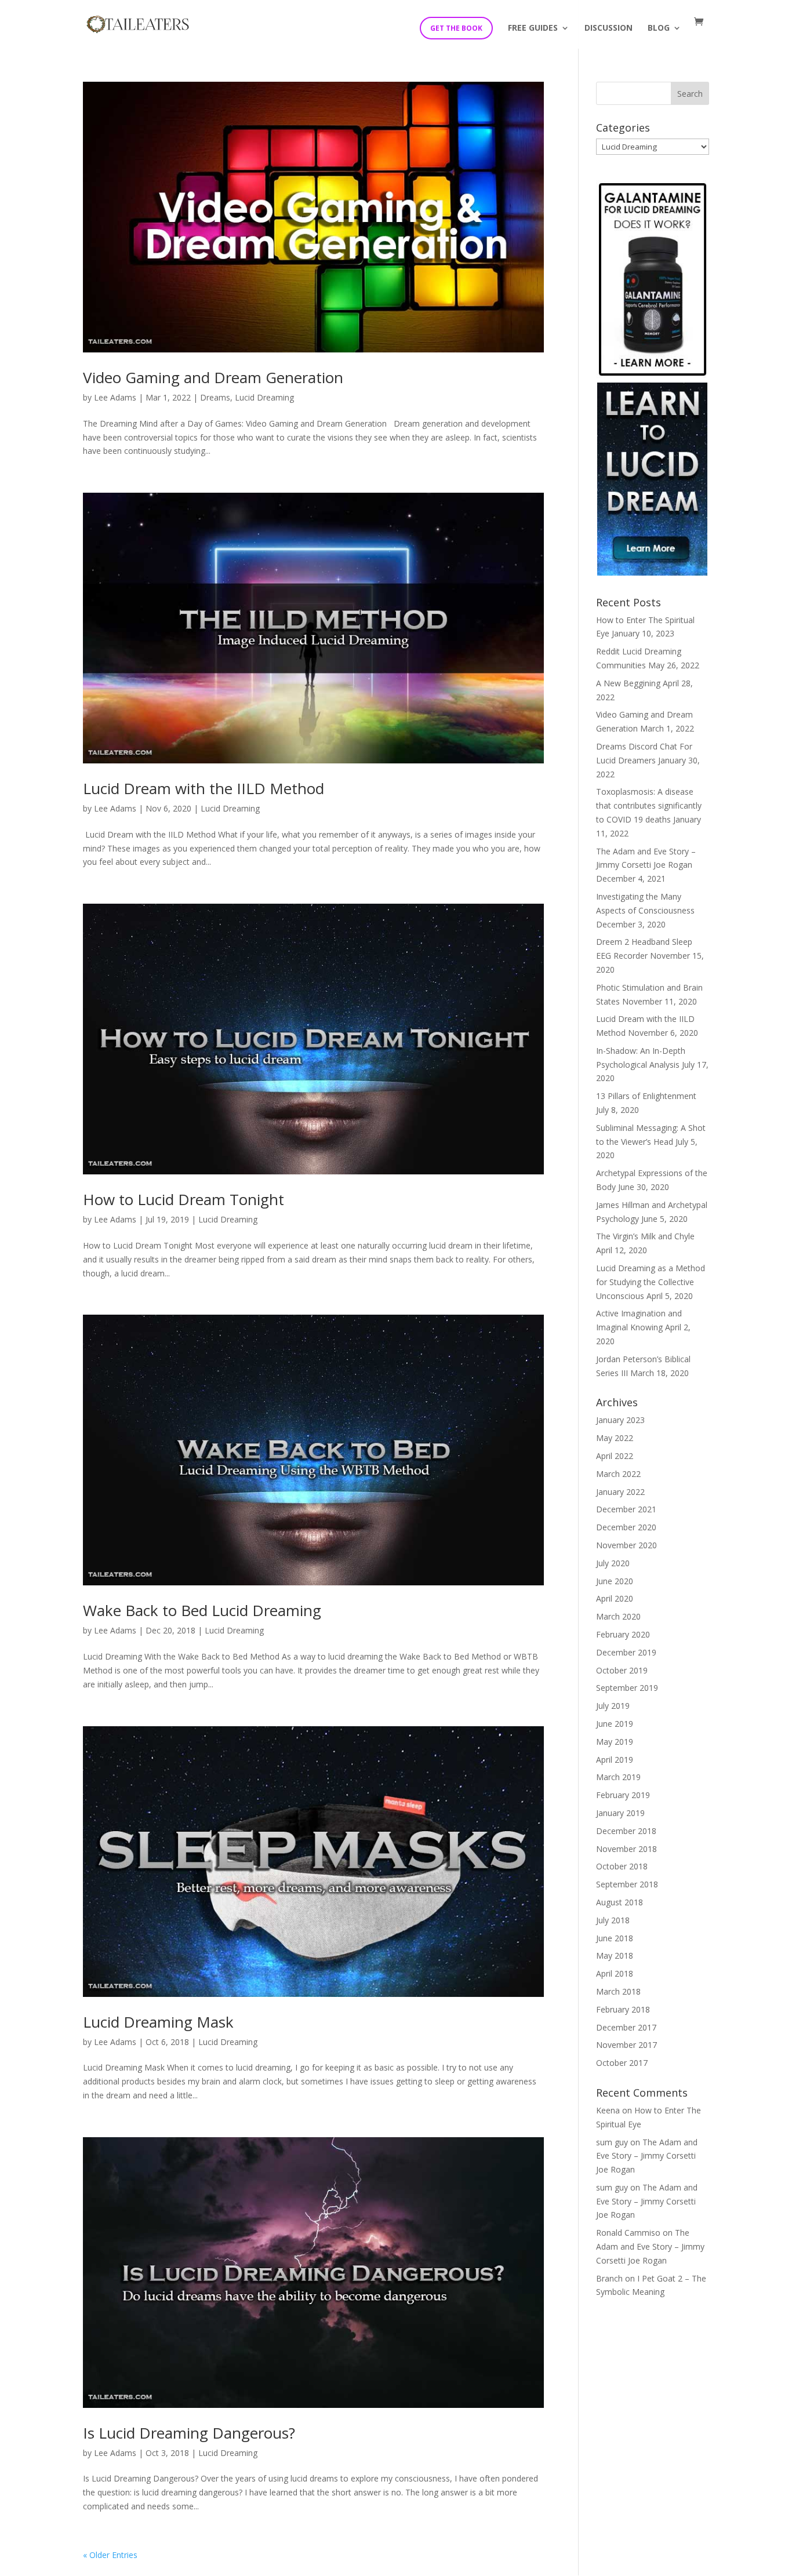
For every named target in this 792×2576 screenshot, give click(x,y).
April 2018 (615, 1973)
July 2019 (613, 1706)
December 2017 (626, 2027)
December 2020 (626, 1527)
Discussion (608, 28)
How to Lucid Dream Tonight (184, 1199)
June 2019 (615, 1724)
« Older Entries (110, 2555)
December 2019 (626, 1652)
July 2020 (613, 1563)
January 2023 (620, 1420)
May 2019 (615, 1742)
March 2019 (618, 1777)
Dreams (215, 397)
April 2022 (615, 1456)
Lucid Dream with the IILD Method (204, 788)
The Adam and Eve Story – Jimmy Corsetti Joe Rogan (647, 2156)
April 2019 (615, 1760)
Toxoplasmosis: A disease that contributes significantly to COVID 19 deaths (649, 805)
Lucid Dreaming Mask (158, 2022)
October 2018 (622, 1866)
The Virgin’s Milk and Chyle (645, 1236)
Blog (659, 28)
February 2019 (623, 1795)
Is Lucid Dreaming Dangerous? (189, 2433)
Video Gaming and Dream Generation (213, 377)
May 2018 (615, 1955)
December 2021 (626, 1509)
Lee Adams (115, 397)
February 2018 (623, 2009)
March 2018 (618, 1991)
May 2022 (615, 1438)
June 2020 (615, 1581)
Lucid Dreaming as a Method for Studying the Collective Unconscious (651, 1282)
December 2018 (626, 1831)
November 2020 (626, 1545)
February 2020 (623, 1634)
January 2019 (620, 1813)
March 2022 (618, 1474)
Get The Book (456, 28)
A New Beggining (628, 683)
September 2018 (627, 1884)
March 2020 (618, 1616)
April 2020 (615, 1598)
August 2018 (620, 1902)
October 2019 (622, 1670)
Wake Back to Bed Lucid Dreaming (202, 1610)
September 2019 (627, 1688)
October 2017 (622, 2063)
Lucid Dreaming (264, 397)
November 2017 (626, 2045)
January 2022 (620, 1492)
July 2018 (613, 1920)
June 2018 (615, 1938)
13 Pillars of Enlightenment (646, 1096)
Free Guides (533, 28)
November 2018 (626, 1849)
